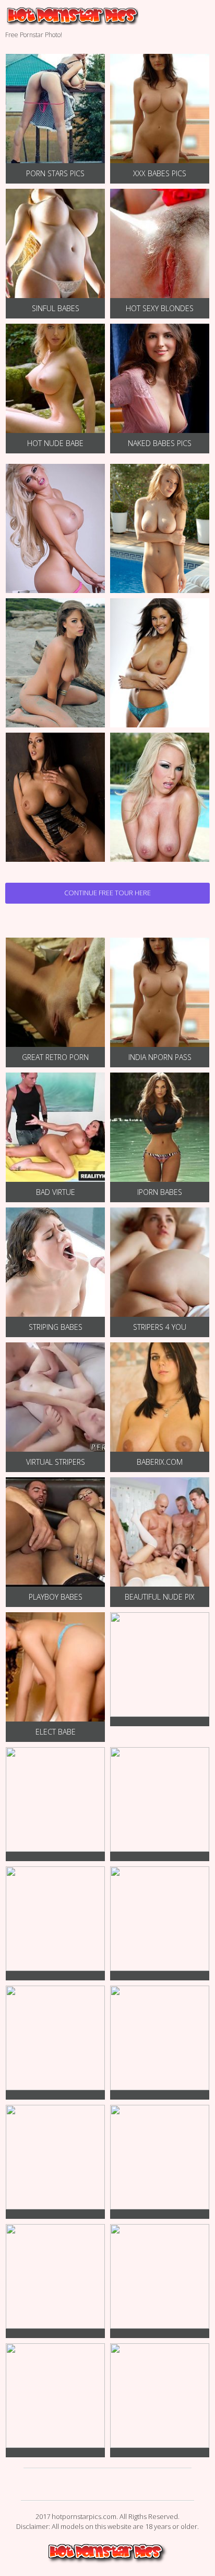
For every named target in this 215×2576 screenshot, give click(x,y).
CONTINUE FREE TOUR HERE (107, 893)
